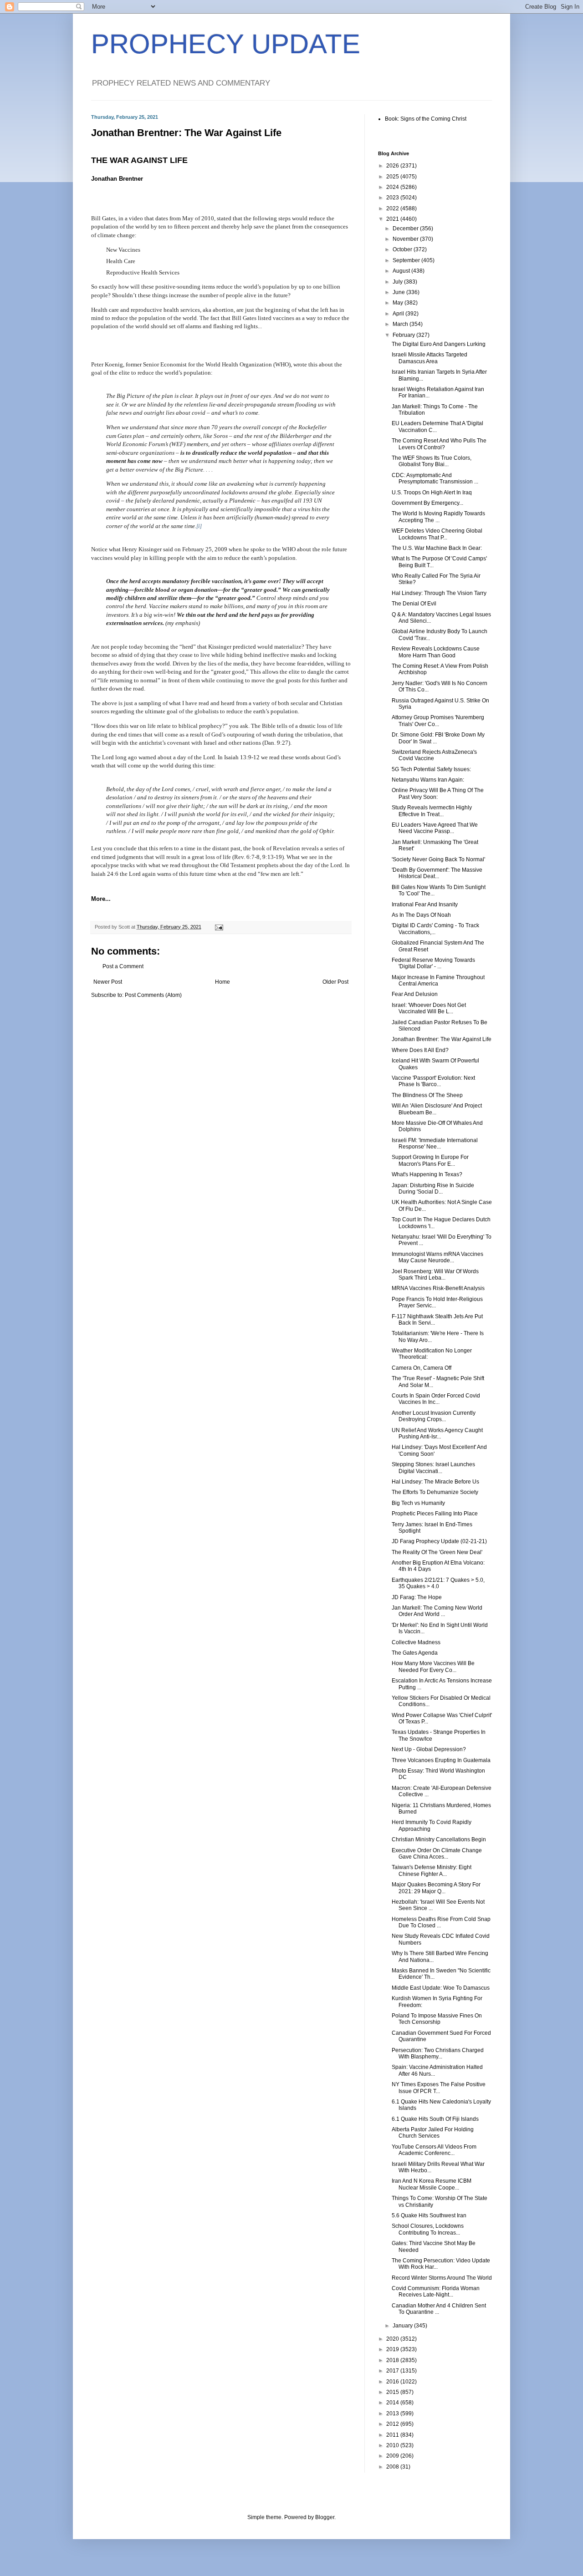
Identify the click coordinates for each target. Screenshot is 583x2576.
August (402, 271)
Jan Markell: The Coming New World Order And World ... (437, 1611)
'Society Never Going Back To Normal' (438, 859)
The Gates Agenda (415, 1653)
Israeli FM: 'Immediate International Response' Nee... (435, 1143)
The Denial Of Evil (414, 604)
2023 (393, 198)
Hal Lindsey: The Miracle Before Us (435, 1482)
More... (101, 899)
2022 (393, 208)
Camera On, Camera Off (422, 1368)
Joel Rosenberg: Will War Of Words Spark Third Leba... (435, 1275)
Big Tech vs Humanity (418, 1503)
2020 (393, 2339)
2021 (393, 219)
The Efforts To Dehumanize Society (435, 1492)
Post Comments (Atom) (153, 995)
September (407, 260)
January (403, 2326)
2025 (393, 177)
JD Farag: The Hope (417, 1597)
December (406, 229)
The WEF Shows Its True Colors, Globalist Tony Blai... (432, 461)
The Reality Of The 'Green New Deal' (437, 1552)
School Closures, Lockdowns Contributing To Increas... (428, 2229)
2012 (393, 2424)
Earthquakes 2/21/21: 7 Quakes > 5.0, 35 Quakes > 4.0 (438, 1583)
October (403, 249)
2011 (393, 2435)
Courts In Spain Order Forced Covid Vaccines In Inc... (436, 1399)
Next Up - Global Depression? (429, 1749)
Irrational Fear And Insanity (425, 904)
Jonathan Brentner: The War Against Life (442, 1039)
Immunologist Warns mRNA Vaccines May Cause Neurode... (437, 1257)
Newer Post (108, 982)
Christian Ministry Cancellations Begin (439, 1839)
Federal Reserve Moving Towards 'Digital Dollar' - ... (433, 963)
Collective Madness (416, 1642)
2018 (393, 2360)
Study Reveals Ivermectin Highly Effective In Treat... (432, 811)
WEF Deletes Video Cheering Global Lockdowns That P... (437, 534)
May (399, 303)
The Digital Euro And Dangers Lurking (439, 344)
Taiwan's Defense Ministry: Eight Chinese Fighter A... (432, 1870)
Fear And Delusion (415, 994)
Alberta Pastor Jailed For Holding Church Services (433, 2133)
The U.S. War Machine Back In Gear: (437, 548)
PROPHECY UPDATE (226, 44)
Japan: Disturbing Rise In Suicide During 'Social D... (433, 1189)
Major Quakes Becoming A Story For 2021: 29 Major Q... (436, 1888)
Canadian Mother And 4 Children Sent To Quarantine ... (439, 2309)
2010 (393, 2445)
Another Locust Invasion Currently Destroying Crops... (434, 1416)
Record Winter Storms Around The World (442, 2278)
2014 (393, 2403)
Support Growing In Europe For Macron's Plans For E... (430, 1160)
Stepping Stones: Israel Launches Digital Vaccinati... (433, 1468)
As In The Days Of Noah (421, 915)
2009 (393, 2456)
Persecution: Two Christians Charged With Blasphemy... (438, 2053)
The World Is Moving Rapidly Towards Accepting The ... (438, 517)
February (404, 335)
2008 (393, 2467)
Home (222, 982)
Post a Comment (123, 966)
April (399, 314)
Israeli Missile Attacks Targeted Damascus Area (430, 358)
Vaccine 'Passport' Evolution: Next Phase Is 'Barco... (433, 1081)
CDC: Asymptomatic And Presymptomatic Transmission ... (435, 478)
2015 (393, 2392)
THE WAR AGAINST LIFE (139, 160)
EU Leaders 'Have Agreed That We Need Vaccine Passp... (435, 828)
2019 (393, 2349)
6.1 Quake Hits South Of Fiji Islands (435, 2119)
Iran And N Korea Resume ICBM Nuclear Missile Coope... (432, 2184)
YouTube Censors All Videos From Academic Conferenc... (434, 2150)
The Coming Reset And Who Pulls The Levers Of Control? (439, 444)
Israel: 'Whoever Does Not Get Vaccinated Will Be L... (429, 1008)
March (401, 324)
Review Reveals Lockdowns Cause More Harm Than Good (436, 652)
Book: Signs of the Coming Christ (426, 119)
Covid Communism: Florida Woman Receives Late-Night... (436, 2291)
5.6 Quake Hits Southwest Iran (429, 2215)
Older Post (335, 982)
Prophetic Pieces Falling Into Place (435, 1514)
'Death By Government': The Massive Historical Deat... (437, 873)
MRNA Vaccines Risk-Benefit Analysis (438, 1288)
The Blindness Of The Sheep (427, 1095)
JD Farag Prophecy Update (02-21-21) (439, 1541)
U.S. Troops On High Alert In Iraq (432, 493)
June (399, 292)
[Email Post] (219, 927)
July (398, 282)
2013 (393, 2413)
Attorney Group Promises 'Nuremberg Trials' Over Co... (438, 721)
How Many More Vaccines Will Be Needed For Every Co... (433, 1667)
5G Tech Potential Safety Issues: (431, 769)
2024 (393, 187)
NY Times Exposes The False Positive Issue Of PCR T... (439, 2088)
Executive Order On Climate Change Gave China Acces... (437, 1854)
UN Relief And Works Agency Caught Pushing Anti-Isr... (437, 1433)
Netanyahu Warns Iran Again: (428, 780)
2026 (393, 166)
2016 (393, 2382)
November (406, 239)
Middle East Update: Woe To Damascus (441, 1988)
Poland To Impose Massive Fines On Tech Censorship (437, 2019)
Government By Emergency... (427, 503)
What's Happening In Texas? (427, 1174)
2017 (393, 2371)
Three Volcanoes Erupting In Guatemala (441, 1760)
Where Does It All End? (420, 1050)
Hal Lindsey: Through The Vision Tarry (439, 593)
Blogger (325, 2517)
